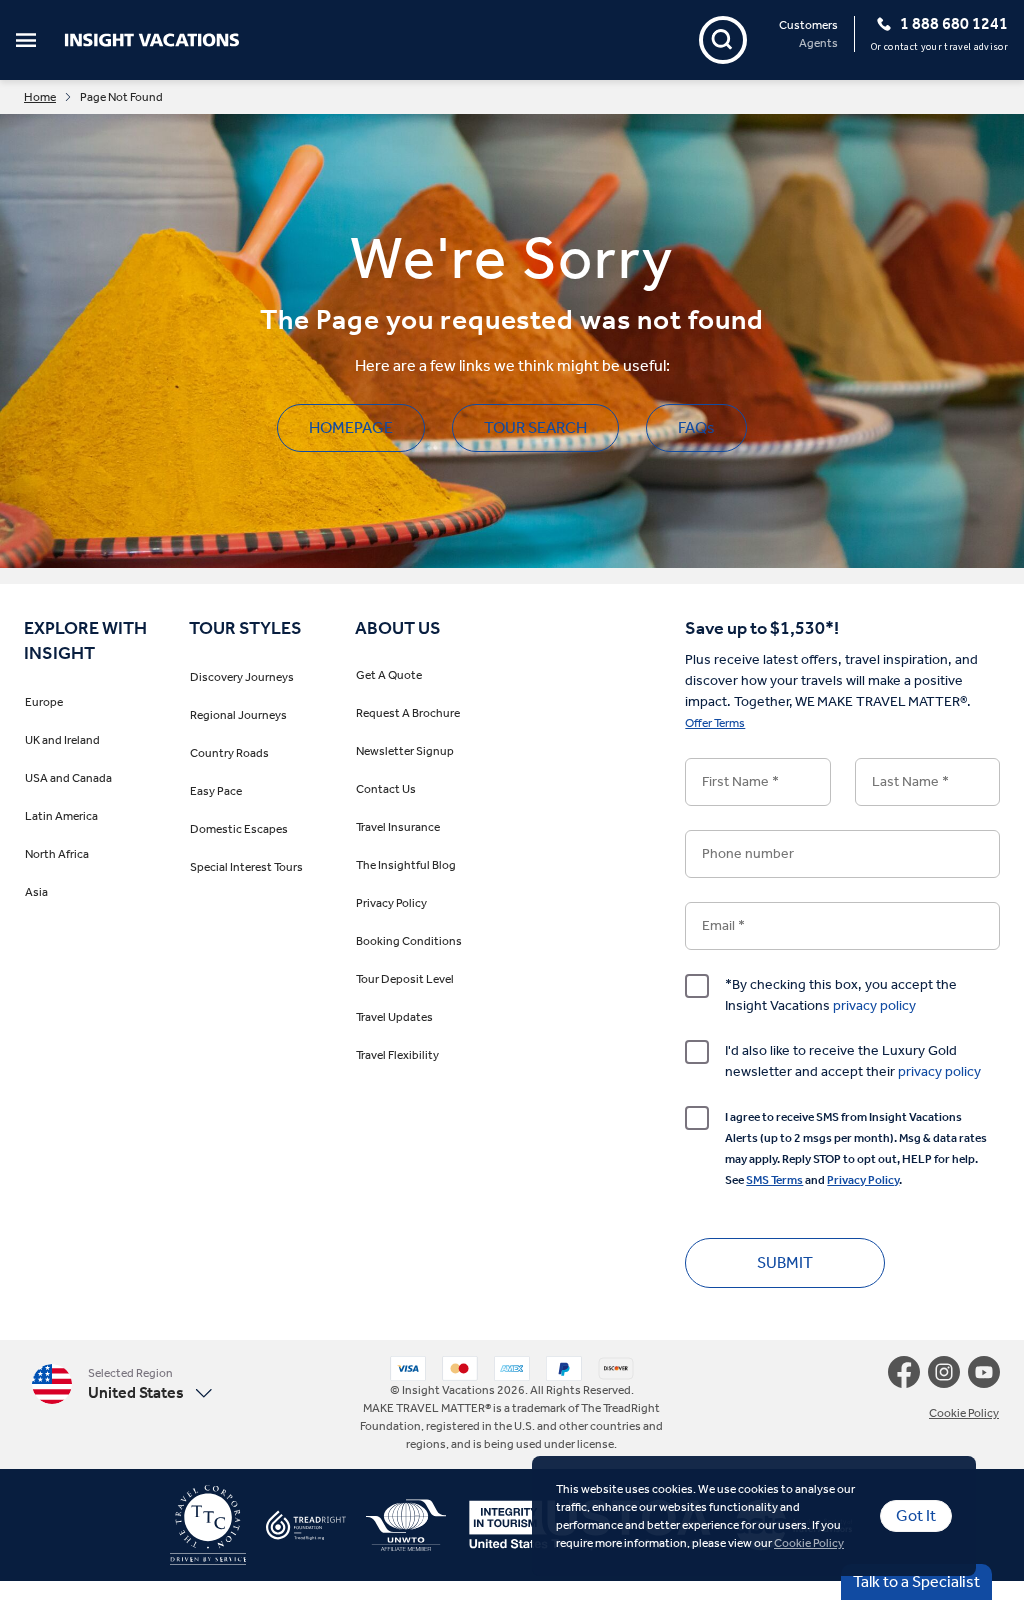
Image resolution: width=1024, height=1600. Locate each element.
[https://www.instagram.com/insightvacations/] (948, 1372)
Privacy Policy (863, 1180)
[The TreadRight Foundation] (296, 1533)
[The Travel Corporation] (208, 1533)
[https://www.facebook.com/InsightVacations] (908, 1372)
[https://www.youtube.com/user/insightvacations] (984, 1372)
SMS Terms (774, 1180)
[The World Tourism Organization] (396, 1533)
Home (40, 97)
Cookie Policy (809, 1543)
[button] (186, 1384)
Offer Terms (715, 723)
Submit (785, 1262)
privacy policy (874, 1005)
